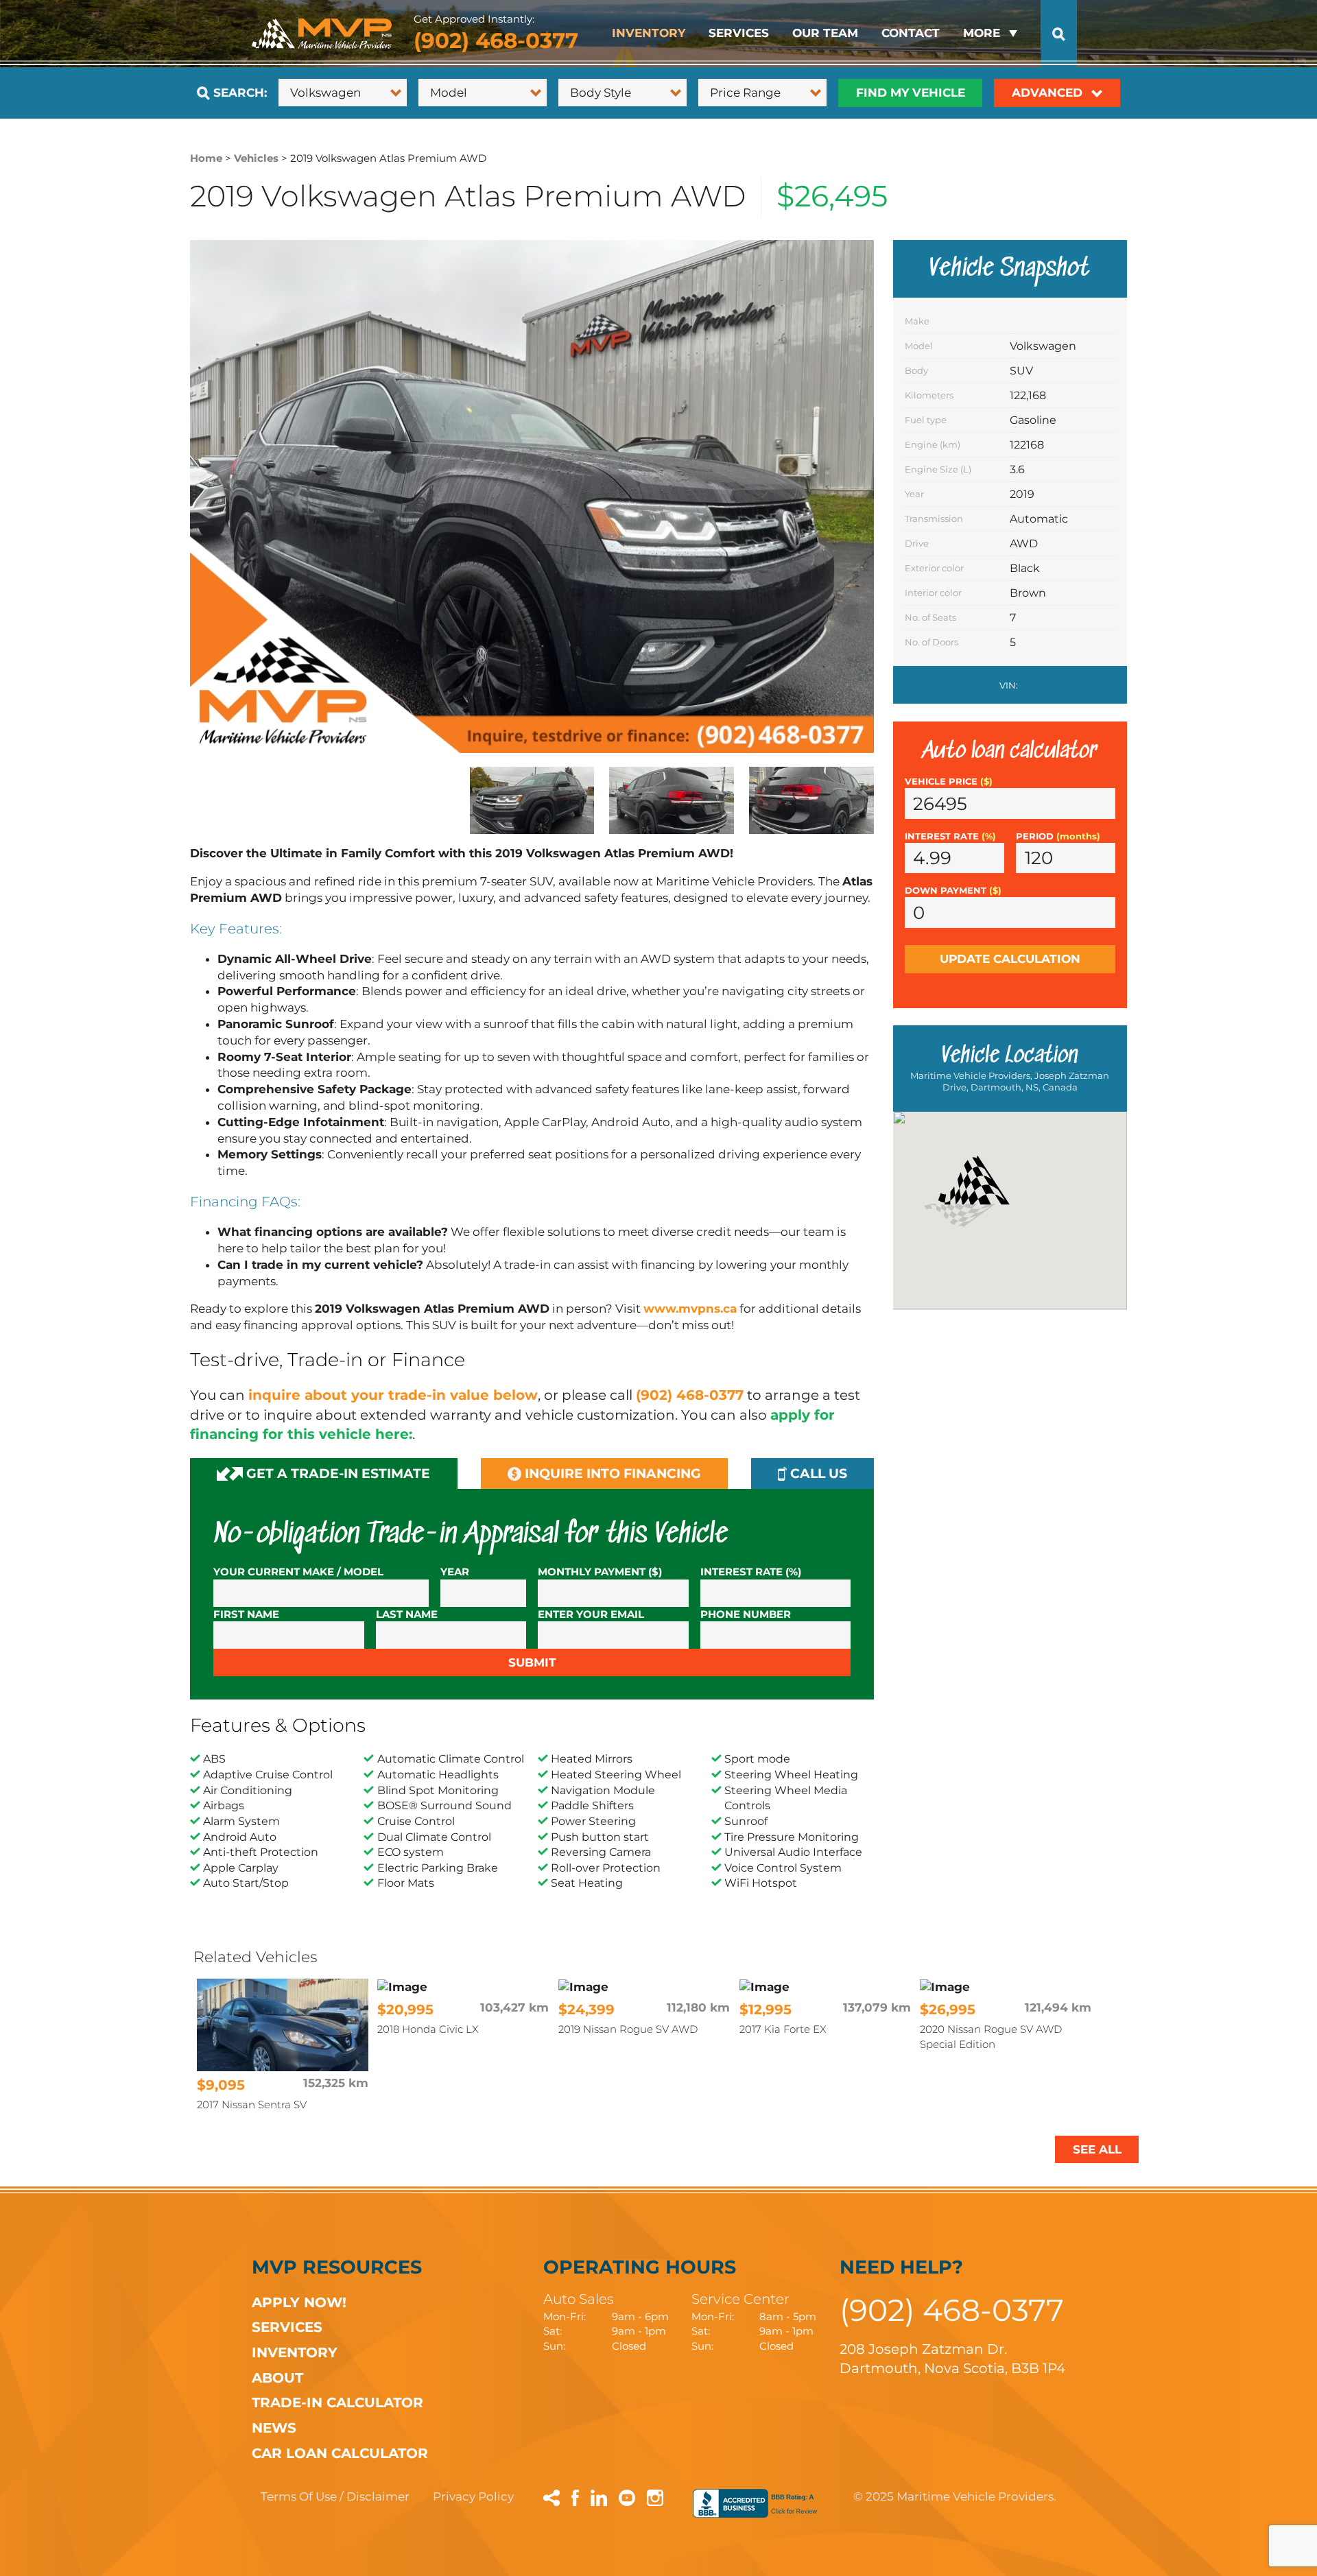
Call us (817, 1474)
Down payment (953, 891)
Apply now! (299, 2302)
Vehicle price (949, 782)
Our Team (825, 33)
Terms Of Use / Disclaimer (335, 2496)
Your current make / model (298, 1572)
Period (1058, 836)
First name (246, 1614)
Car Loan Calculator (340, 2453)
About (277, 2377)
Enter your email (591, 1614)
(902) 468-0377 (496, 40)
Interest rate (950, 836)
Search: (238, 93)
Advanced (1049, 93)
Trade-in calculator (337, 2402)
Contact (911, 33)
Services (739, 33)
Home (206, 158)
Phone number (746, 1614)
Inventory (649, 33)
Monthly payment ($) (600, 1572)
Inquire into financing (611, 1474)
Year (455, 1572)
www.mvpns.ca (690, 1309)
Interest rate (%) (751, 1572)
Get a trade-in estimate (336, 1474)
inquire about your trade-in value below (393, 1395)
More (982, 33)
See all (1097, 2149)
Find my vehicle (911, 93)
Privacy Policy (473, 2496)
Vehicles (256, 158)
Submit (532, 1662)
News (274, 2428)
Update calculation (1010, 959)
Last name (407, 1614)
